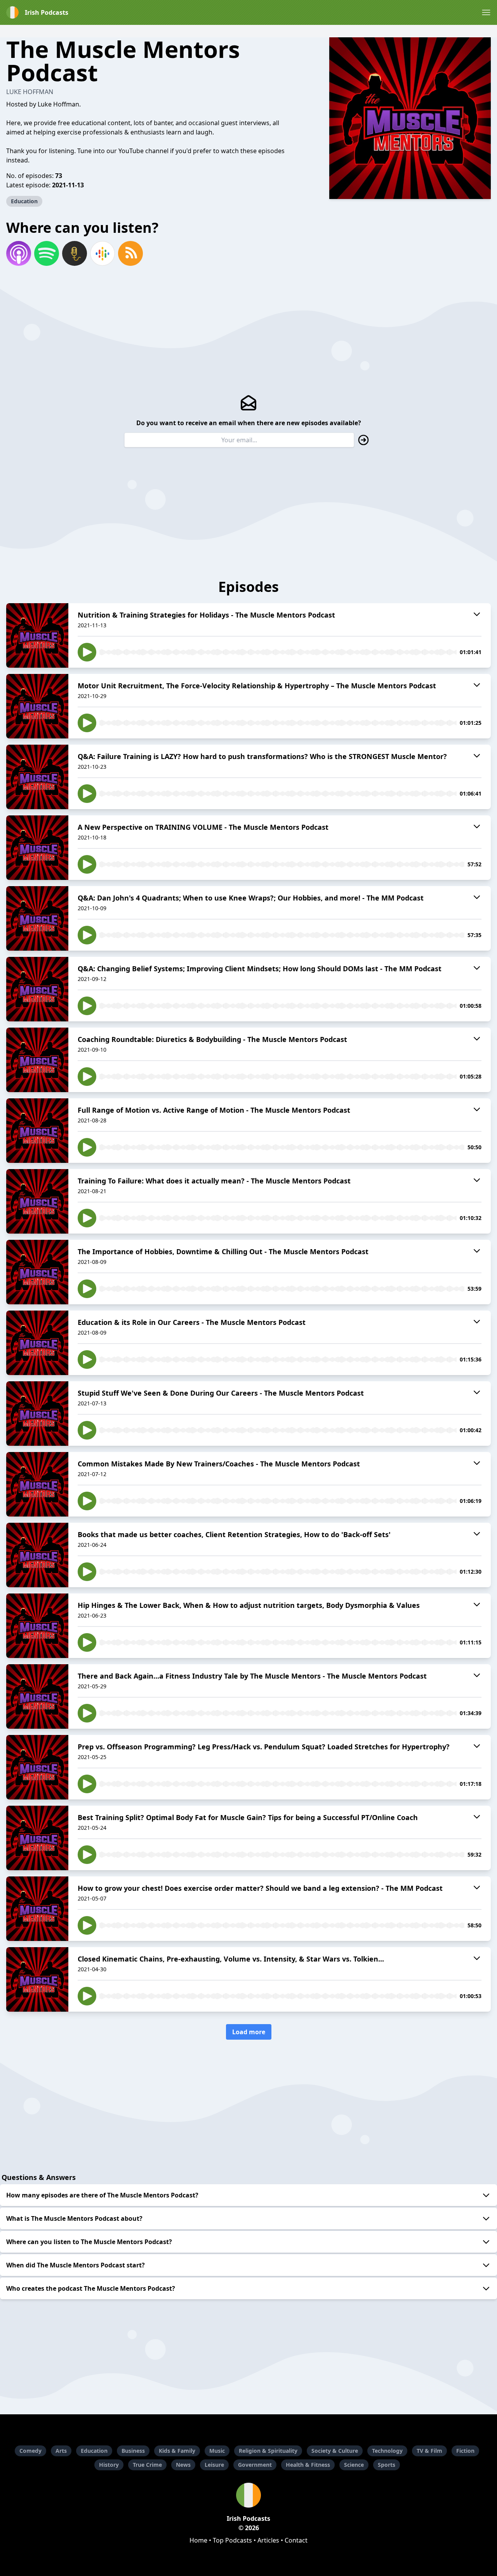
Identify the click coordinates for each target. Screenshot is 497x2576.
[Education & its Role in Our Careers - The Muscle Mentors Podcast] (37, 1343)
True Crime (147, 2465)
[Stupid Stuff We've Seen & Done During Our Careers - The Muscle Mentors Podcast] (37, 1414)
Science (354, 2465)
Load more (249, 2032)
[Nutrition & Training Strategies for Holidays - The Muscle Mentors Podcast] (37, 635)
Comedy (30, 2451)
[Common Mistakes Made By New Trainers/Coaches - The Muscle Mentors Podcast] (37, 1484)
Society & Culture (335, 2451)
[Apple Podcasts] (19, 253)
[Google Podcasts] (103, 253)
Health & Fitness (308, 2465)
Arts (61, 2451)
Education (24, 201)
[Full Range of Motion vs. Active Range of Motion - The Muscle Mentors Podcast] (37, 1131)
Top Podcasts (232, 2540)
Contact (296, 2540)
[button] (486, 12)
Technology (387, 2451)
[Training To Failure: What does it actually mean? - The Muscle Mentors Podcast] (37, 1201)
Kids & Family (177, 2451)
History (109, 2465)
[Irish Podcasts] (248, 2495)
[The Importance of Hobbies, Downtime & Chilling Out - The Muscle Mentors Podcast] (37, 1272)
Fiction (465, 2451)
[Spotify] (47, 253)
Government (255, 2465)
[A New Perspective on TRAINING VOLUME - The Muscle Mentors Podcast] (37, 848)
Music (217, 2451)
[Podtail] (75, 253)
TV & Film (429, 2451)
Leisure (214, 2465)
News (183, 2465)
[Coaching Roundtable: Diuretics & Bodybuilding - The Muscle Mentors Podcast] (37, 1060)
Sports (387, 2465)
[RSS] (130, 253)
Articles (268, 2540)
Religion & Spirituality (268, 2451)
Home (198, 2540)
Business (133, 2451)
